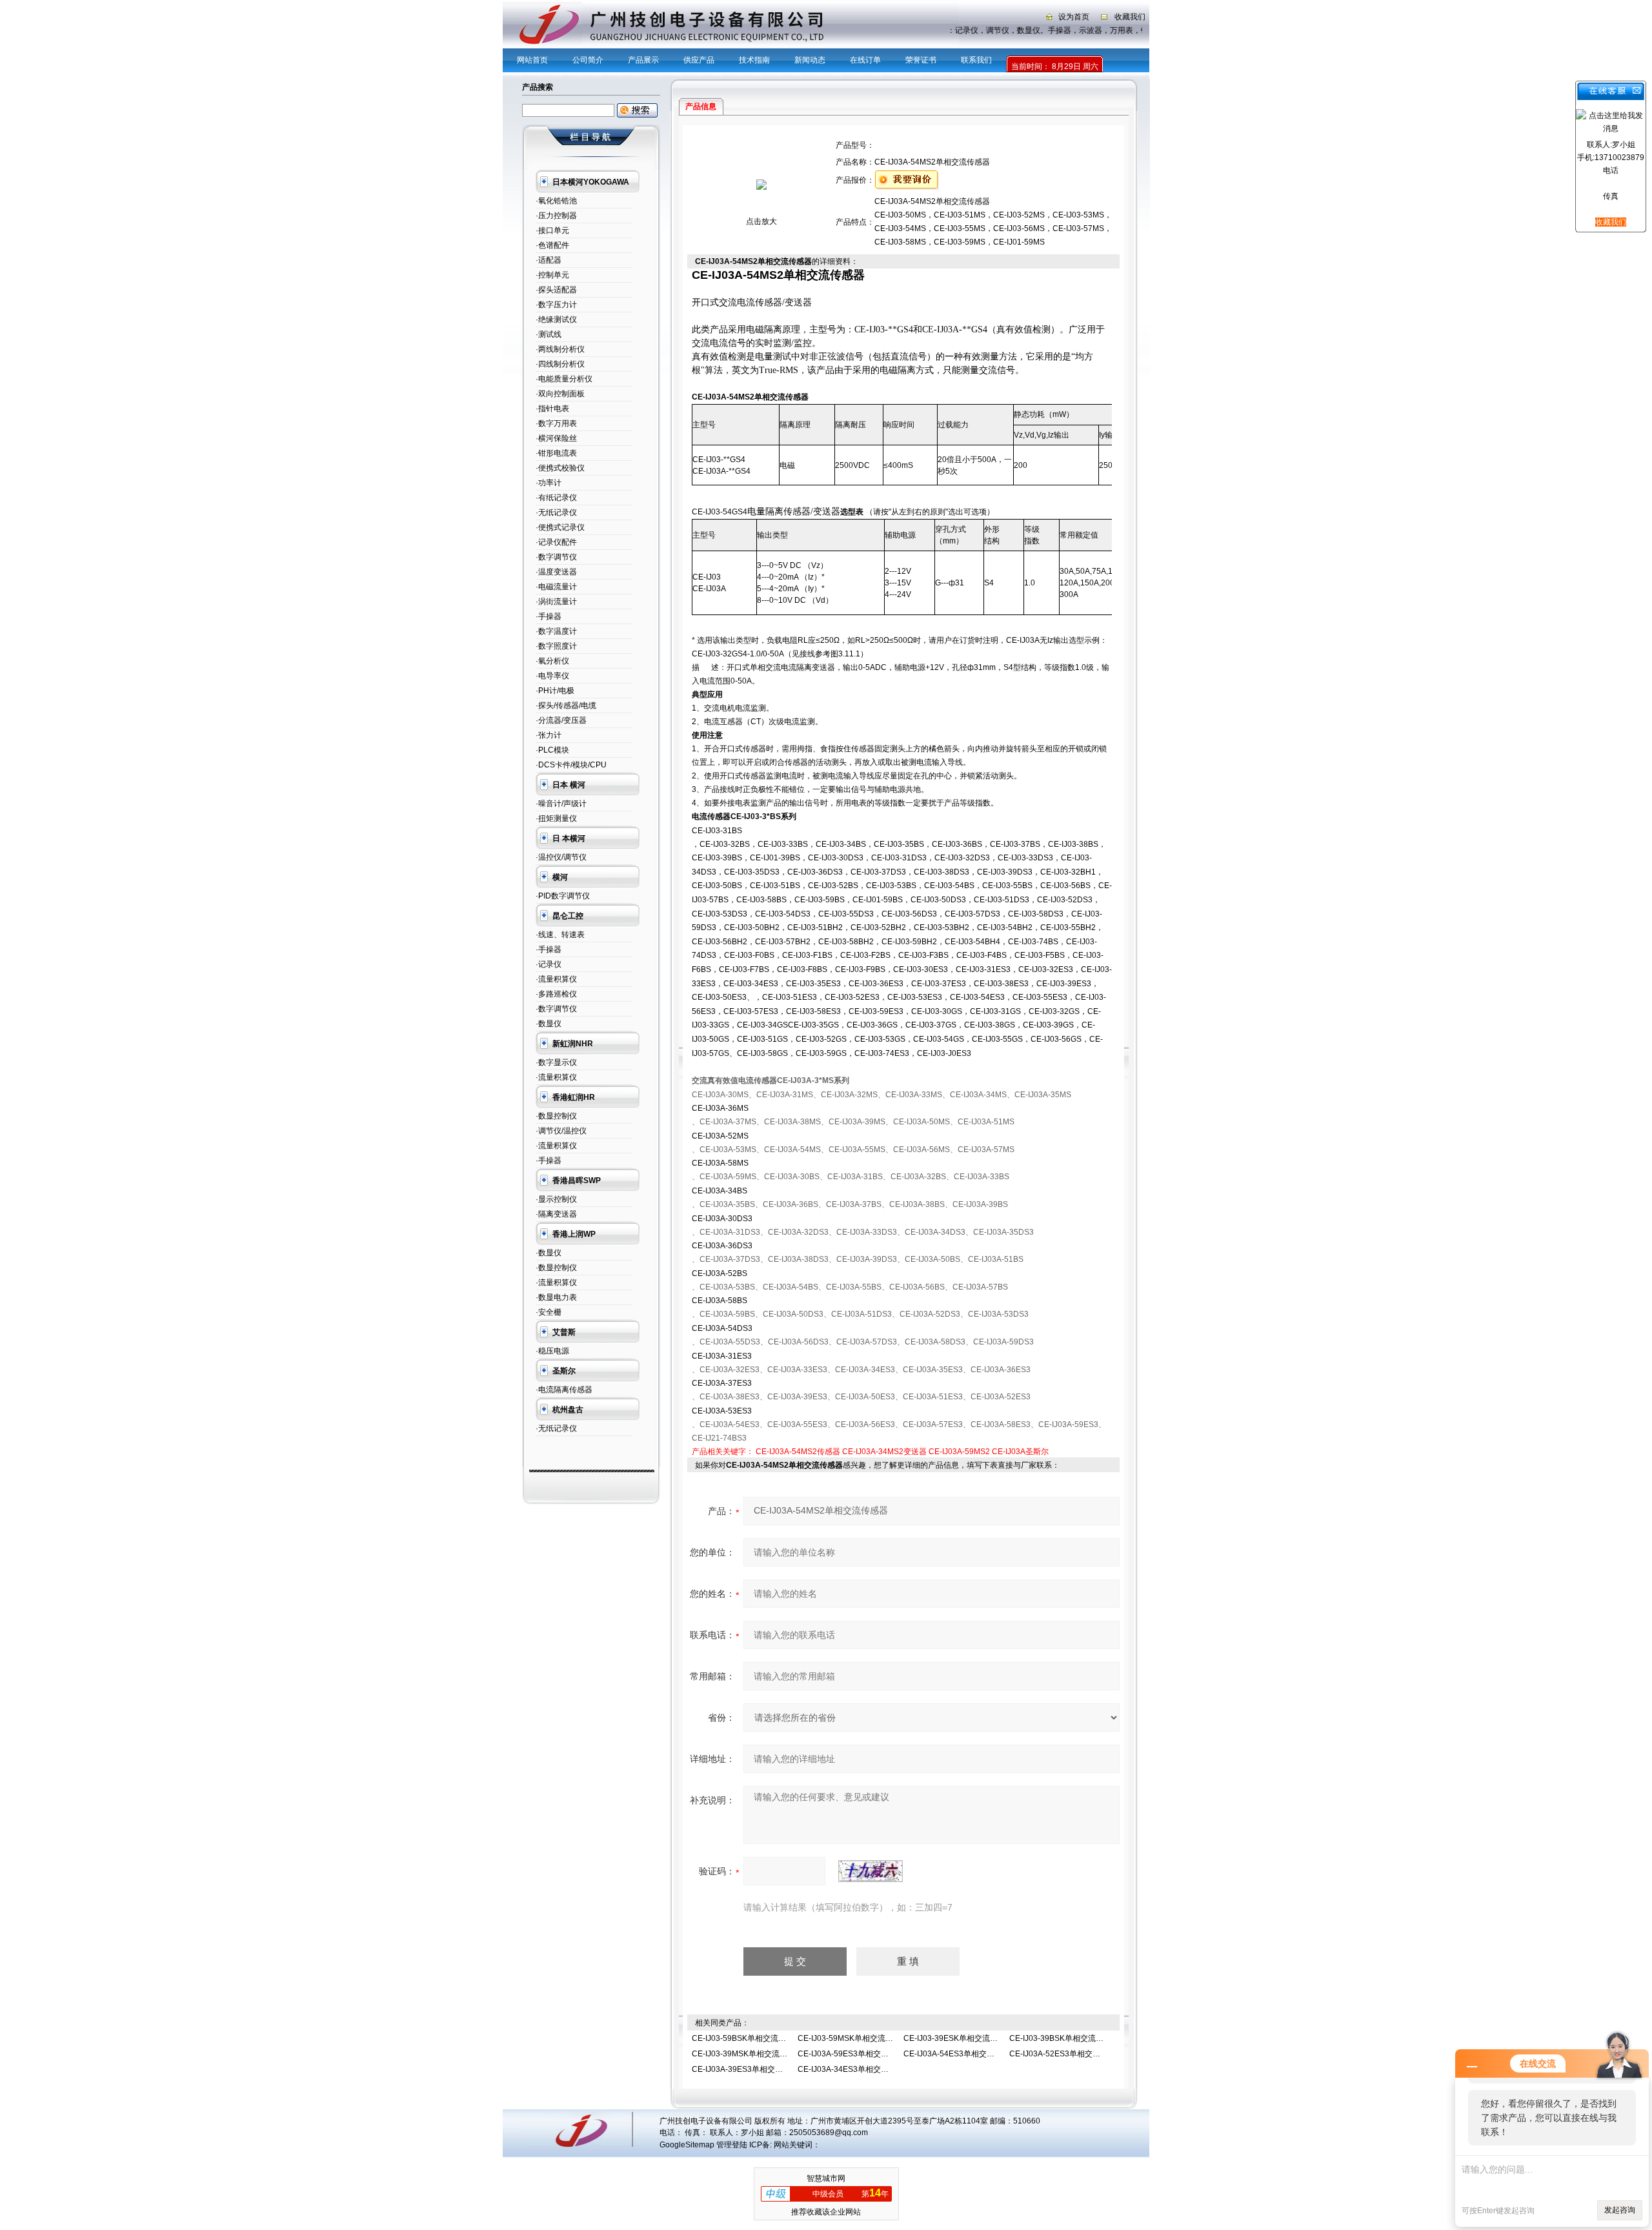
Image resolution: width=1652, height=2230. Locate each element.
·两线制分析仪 (560, 349)
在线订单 (865, 60)
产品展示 (643, 60)
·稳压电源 (552, 1351)
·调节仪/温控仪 (561, 1131)
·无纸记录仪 (556, 512)
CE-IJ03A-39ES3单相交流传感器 (749, 2069)
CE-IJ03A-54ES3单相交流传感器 (961, 2054)
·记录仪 (549, 964)
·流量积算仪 (556, 979)
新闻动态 (810, 60)
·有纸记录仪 (556, 498)
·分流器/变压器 (561, 720)
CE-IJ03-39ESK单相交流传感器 (958, 2038)
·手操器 (549, 616)
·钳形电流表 (556, 453)
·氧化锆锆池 (556, 201)
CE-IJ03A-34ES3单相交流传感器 (855, 2069)
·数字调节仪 (556, 557)
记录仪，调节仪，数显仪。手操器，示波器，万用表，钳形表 (1051, 30)
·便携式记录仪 (560, 527)
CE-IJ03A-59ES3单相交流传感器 (855, 2054)
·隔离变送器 (556, 1214)
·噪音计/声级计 (561, 804)
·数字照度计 (556, 646)
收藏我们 (1130, 17)
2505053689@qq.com (829, 2133)
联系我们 (976, 60)
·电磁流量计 (556, 587)
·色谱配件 (552, 245)
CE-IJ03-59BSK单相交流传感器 (747, 2038)
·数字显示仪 (556, 1062)
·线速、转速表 (560, 935)
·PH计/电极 (555, 691)
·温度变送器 (556, 572)
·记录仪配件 (556, 542)
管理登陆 (732, 2145)
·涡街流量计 (556, 602)
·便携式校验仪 (560, 468)
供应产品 (699, 60)
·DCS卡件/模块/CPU (571, 765)
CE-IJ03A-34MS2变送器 (884, 1452)
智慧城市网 (826, 2178)
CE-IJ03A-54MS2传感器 (798, 1452)
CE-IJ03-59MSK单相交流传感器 (853, 2038)
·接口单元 (552, 230)
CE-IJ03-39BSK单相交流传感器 (1064, 2038)
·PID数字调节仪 (563, 896)
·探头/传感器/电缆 (566, 705)
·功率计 (549, 483)
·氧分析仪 (552, 661)
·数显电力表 (556, 1297)
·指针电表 (552, 409)
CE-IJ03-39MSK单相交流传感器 (747, 2054)
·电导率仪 (552, 676)
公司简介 (588, 60)
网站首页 (532, 60)
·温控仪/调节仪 (561, 857)
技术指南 (754, 60)
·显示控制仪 (556, 1199)
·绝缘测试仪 (556, 319)
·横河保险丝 (556, 438)
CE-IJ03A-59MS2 (959, 1452)
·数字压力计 (556, 305)
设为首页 (1074, 17)
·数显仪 (549, 1024)
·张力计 (549, 735)
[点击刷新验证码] (871, 1871)
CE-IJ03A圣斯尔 (1020, 1452)
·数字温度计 (556, 631)
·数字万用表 (556, 423)
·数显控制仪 (556, 1116)
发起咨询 (1620, 2210)
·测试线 (549, 334)
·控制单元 (552, 275)
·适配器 (549, 260)
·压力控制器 (556, 216)
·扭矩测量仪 (556, 818)
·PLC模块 (552, 750)
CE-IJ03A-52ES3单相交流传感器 (1066, 2054)
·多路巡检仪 (556, 994)
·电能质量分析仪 (564, 379)
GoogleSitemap (687, 2145)
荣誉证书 (921, 60)
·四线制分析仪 (560, 364)
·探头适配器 (556, 290)
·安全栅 (549, 1312)
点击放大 (761, 221)
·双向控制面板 (560, 394)
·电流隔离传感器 (564, 1390)
